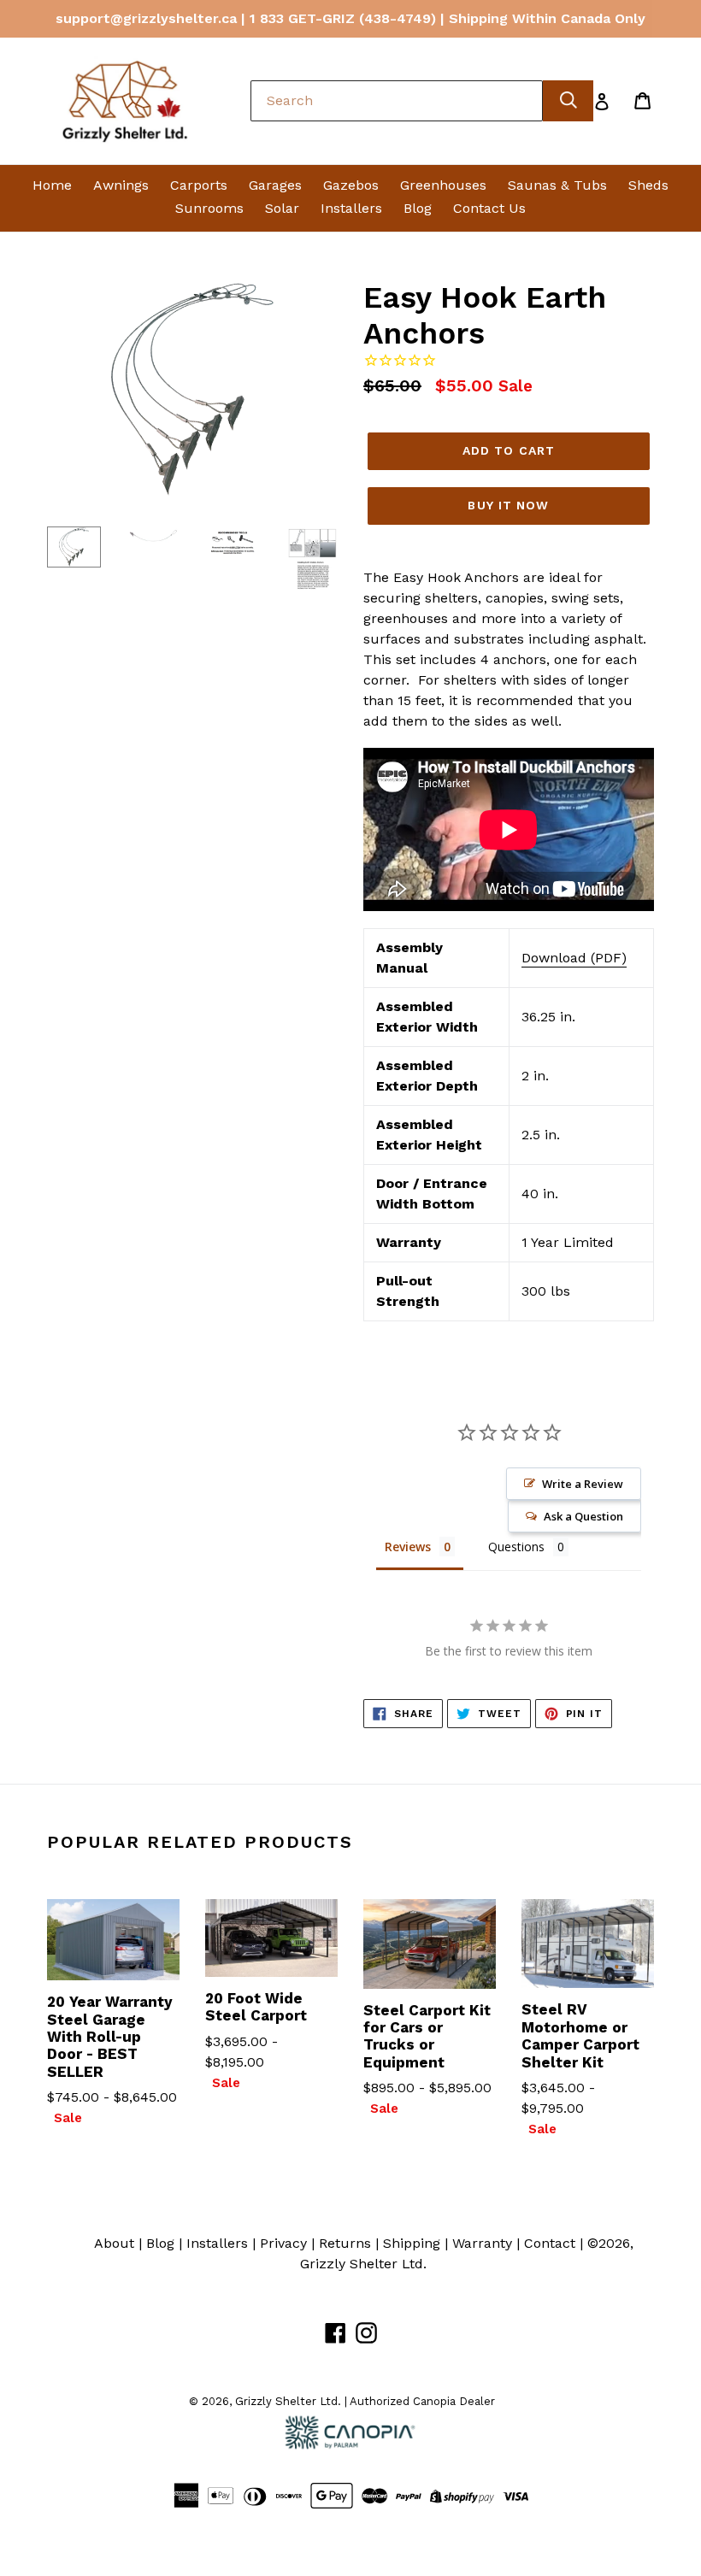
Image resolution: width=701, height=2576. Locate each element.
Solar (282, 208)
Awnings (121, 185)
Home (52, 185)
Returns (345, 2243)
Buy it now (508, 505)
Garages (275, 185)
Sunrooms (209, 208)
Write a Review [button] (583, 1484)
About (114, 2243)
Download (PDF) (574, 958)
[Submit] (568, 101)
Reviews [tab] (408, 1547)
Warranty (482, 2243)
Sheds (648, 185)
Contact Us (489, 208)
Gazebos (351, 185)
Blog (418, 208)
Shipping (412, 2243)
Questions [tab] (516, 1547)
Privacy (283, 2243)
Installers (351, 208)
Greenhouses (443, 185)
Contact (550, 2243)
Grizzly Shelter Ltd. (363, 2264)
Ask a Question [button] (583, 1516)
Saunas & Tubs (557, 185)
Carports (199, 185)
